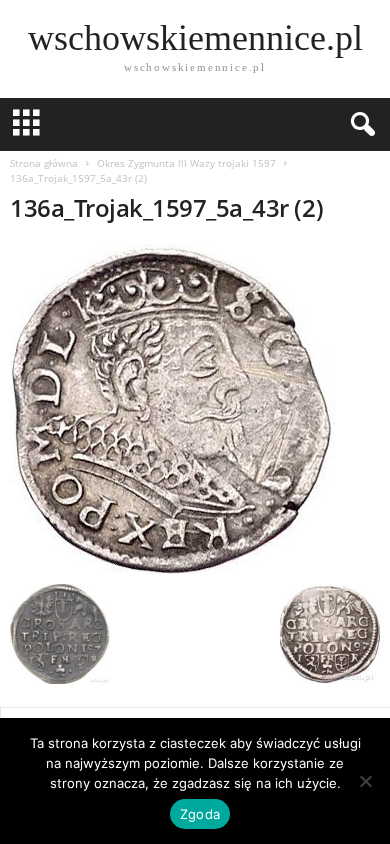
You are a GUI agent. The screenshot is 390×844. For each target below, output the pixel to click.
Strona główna (44, 163)
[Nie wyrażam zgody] (365, 781)
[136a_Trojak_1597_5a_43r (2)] (195, 409)
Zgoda (200, 814)
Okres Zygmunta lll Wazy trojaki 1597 (186, 163)
